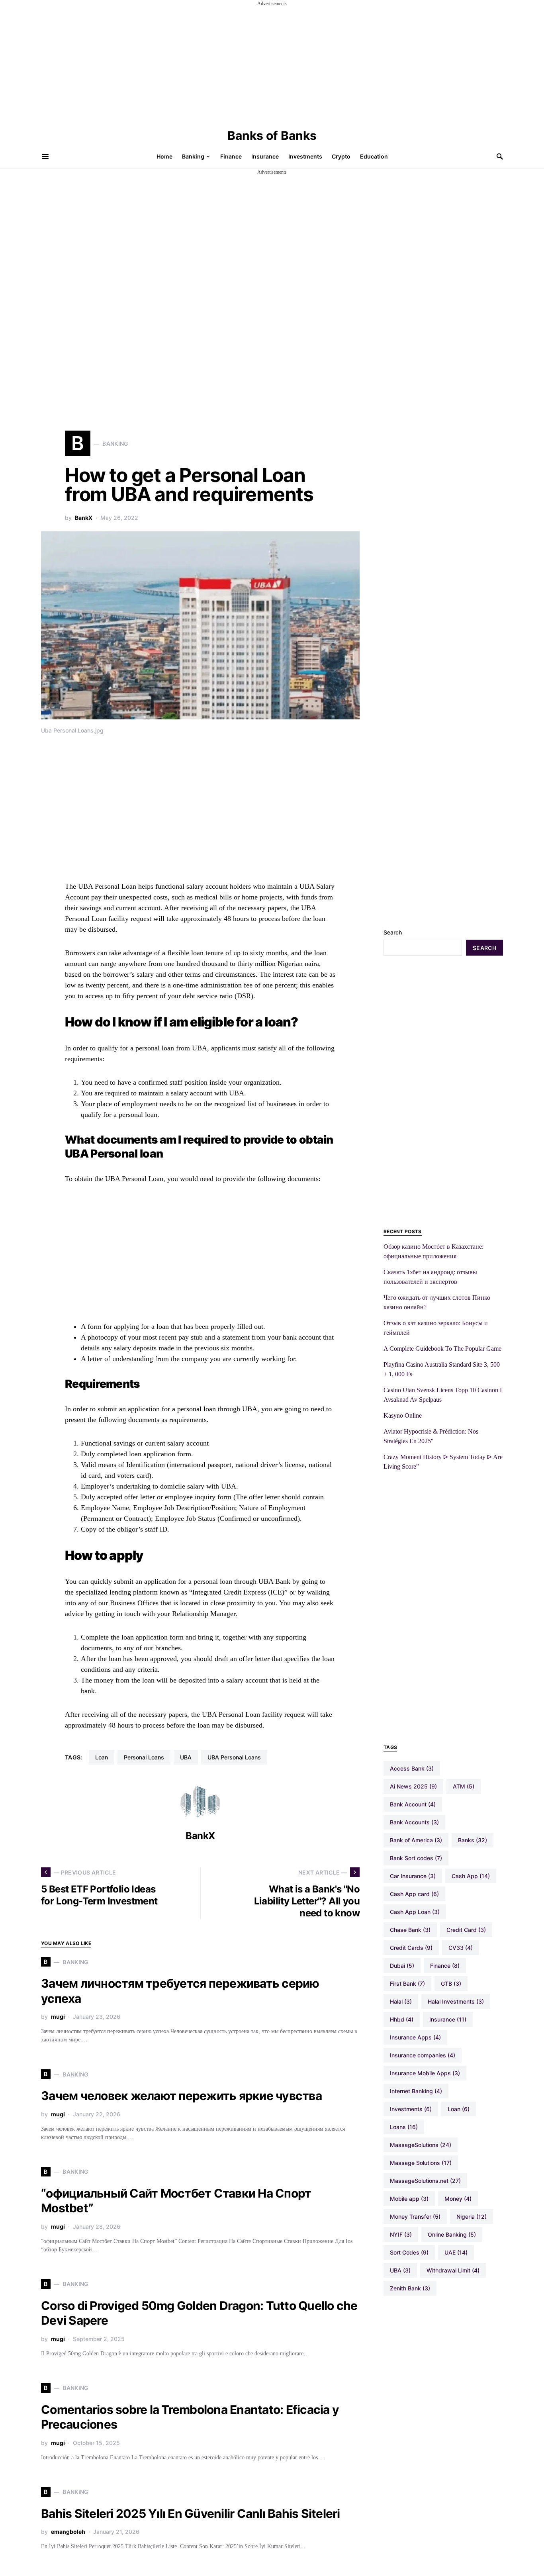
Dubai (402, 1966)
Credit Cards (411, 1948)
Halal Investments (456, 2001)
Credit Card (466, 1930)
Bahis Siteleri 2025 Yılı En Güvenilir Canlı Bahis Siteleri (191, 2513)
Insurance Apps (415, 2037)
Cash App (471, 1876)
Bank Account (413, 1804)
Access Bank (412, 1768)
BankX (84, 518)
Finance (445, 1966)
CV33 (461, 1948)
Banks (473, 1840)
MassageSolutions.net (425, 2181)
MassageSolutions (421, 2145)
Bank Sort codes (416, 1858)
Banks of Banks (272, 135)
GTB (451, 1983)
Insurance (448, 2019)
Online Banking (452, 2234)
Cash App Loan (415, 1912)
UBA (186, 1757)
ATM (464, 1786)
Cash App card (414, 1894)
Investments (411, 2109)
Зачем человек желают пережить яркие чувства (181, 2096)
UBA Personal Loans (234, 1757)
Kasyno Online (403, 1415)
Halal (401, 2001)
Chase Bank (410, 1930)
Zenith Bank (410, 2288)
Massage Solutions (421, 2163)
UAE (456, 2252)
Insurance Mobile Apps (425, 2073)
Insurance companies (423, 2055)
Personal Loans (144, 1757)
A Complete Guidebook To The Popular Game (442, 1349)
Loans (404, 2127)
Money (458, 2199)
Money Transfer (415, 2217)
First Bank (407, 1983)
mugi (58, 2017)
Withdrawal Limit (453, 2270)
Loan (102, 1757)
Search (393, 932)
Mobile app (409, 2199)
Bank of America (416, 1840)
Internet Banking (416, 2091)
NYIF (401, 2234)
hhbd (402, 2019)
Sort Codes (409, 2252)
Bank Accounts (414, 1822)
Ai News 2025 (413, 1786)
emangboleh (68, 2532)
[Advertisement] (272, 63)
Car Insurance (413, 1876)
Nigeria (472, 2217)
